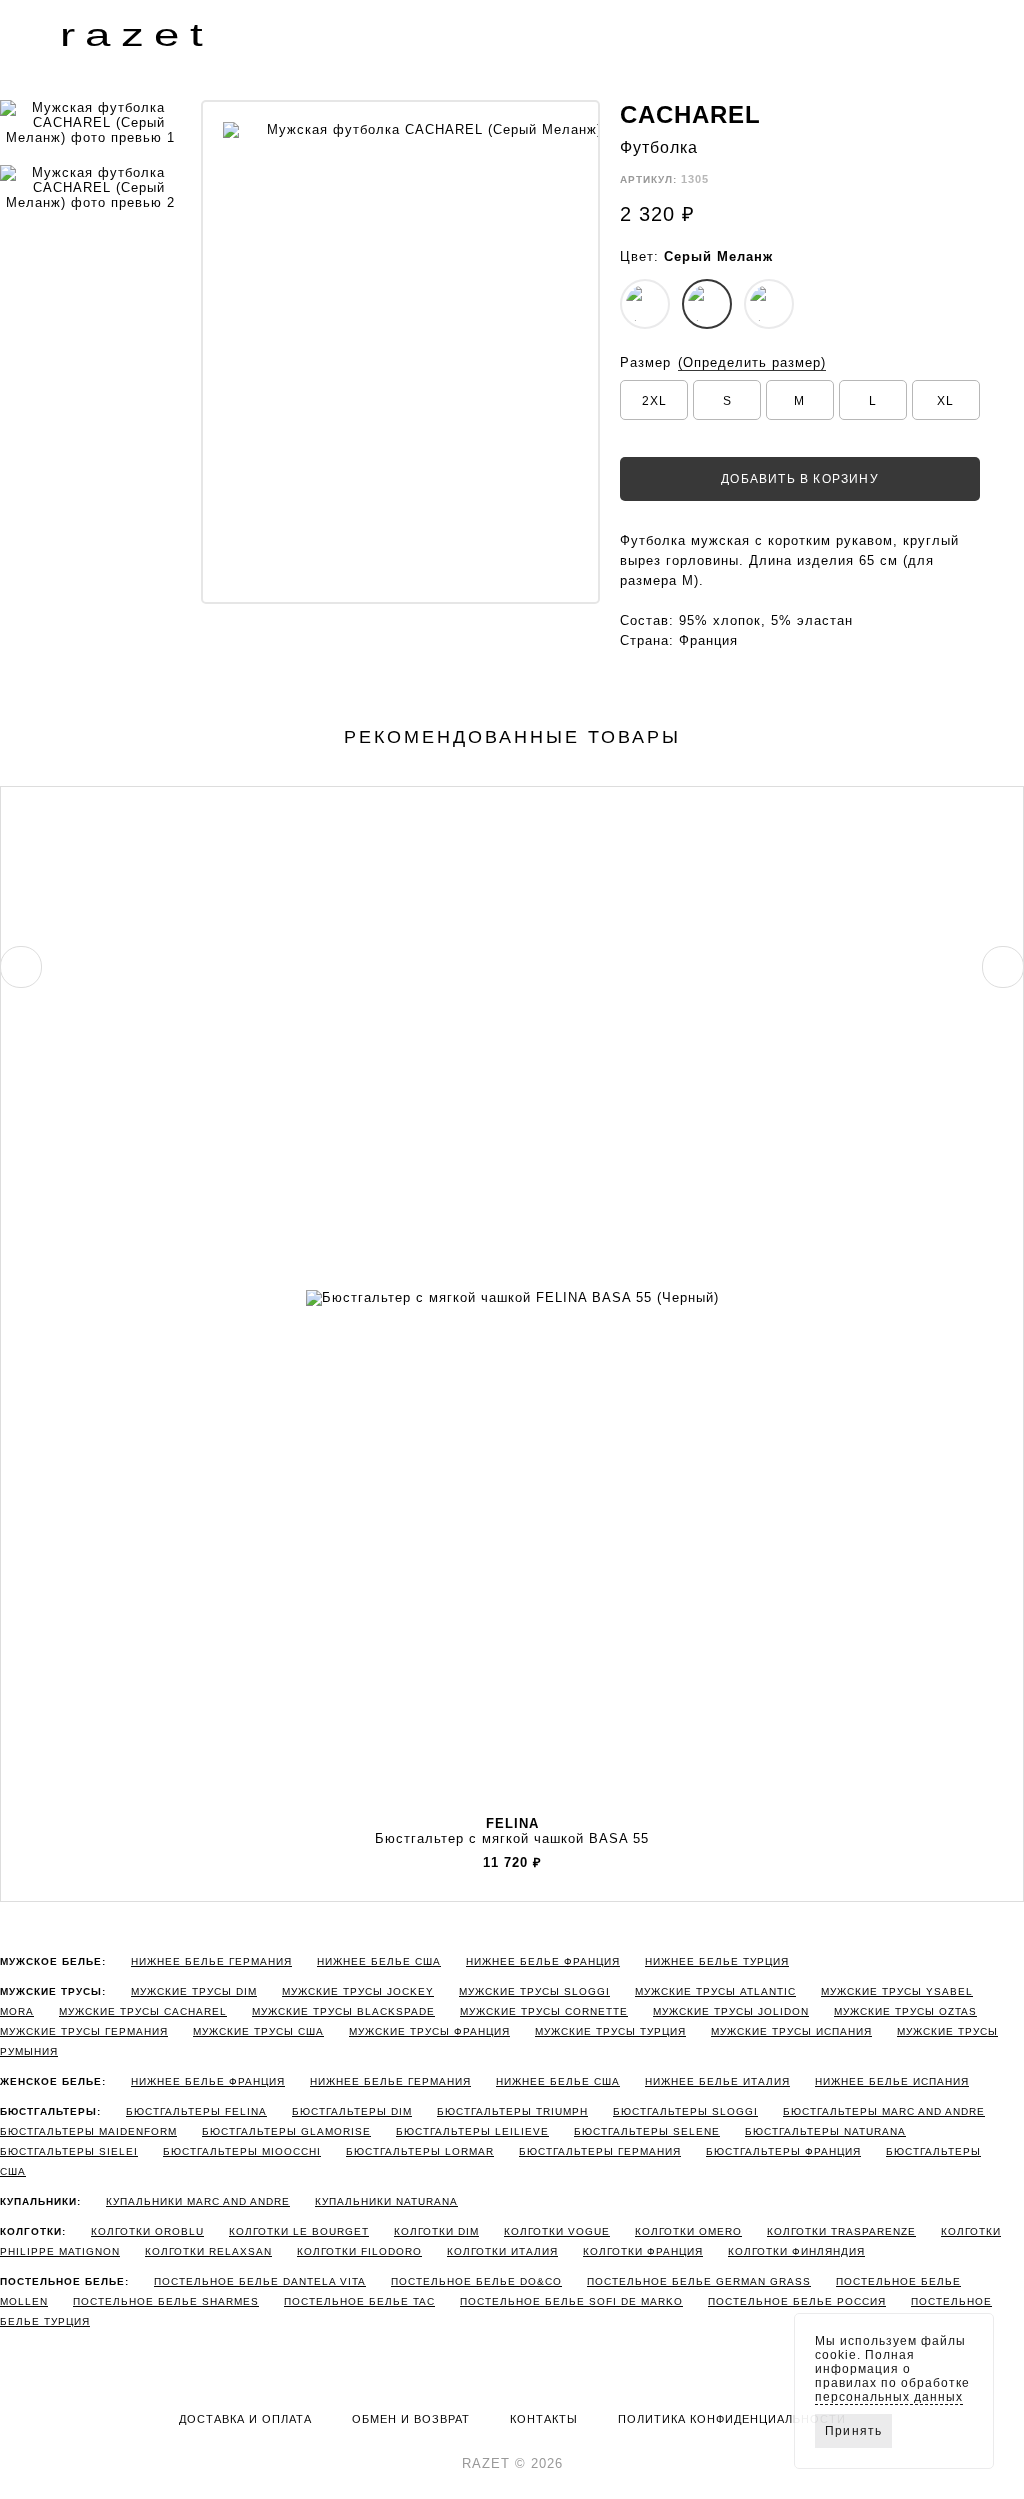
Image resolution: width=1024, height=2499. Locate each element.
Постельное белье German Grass (699, 2281)
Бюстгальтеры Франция (783, 2151)
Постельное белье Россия (797, 2301)
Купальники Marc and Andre (198, 2201)
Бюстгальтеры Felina (196, 2111)
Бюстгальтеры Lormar (420, 2151)
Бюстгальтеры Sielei (69, 2151)
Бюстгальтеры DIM (352, 2111)
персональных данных (889, 2397)
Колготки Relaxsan (208, 2251)
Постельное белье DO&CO (476, 2281)
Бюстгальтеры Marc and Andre (884, 2111)
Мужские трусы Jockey (358, 1991)
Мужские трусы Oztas (905, 2011)
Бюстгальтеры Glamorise (286, 2131)
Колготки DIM (436, 2231)
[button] (16, 34)
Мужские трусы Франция (429, 2031)
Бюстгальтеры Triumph (512, 2111)
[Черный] (769, 304)
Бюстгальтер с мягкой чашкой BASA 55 (512, 1831)
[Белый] (645, 304)
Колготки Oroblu (147, 2231)
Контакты (544, 2419)
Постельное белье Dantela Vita (260, 2281)
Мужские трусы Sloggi (534, 1991)
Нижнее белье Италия (717, 2081)
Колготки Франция (643, 2251)
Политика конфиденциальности (732, 2419)
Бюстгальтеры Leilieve (472, 2131)
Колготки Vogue (557, 2231)
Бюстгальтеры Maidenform (88, 2131)
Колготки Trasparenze (841, 2231)
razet (136, 35)
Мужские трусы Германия (84, 2031)
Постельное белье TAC (359, 2301)
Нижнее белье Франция (543, 1961)
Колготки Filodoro (359, 2251)
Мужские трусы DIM (194, 1991)
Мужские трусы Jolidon (731, 2011)
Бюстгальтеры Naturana (825, 2131)
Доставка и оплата (245, 2419)
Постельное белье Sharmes (166, 2301)
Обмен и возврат (411, 2419)
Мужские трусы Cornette (544, 2011)
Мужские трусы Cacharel (143, 2011)
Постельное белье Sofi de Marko (571, 2301)
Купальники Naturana (386, 2201)
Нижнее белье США (379, 1961)
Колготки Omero (688, 2231)
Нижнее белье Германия (211, 1961)
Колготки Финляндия (796, 2251)
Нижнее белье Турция (717, 1961)
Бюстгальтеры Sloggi (685, 2111)
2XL (654, 401)
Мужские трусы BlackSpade (343, 2011)
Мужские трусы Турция (610, 2031)
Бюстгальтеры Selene (647, 2131)
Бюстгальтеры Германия (600, 2151)
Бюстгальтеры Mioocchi (242, 2151)
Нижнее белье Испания (892, 2081)
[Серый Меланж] (707, 304)
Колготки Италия (502, 2251)
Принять (853, 2431)
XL (945, 401)
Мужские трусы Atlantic (715, 1991)
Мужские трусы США (258, 2031)
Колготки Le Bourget (299, 2231)
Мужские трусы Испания (791, 2031)
